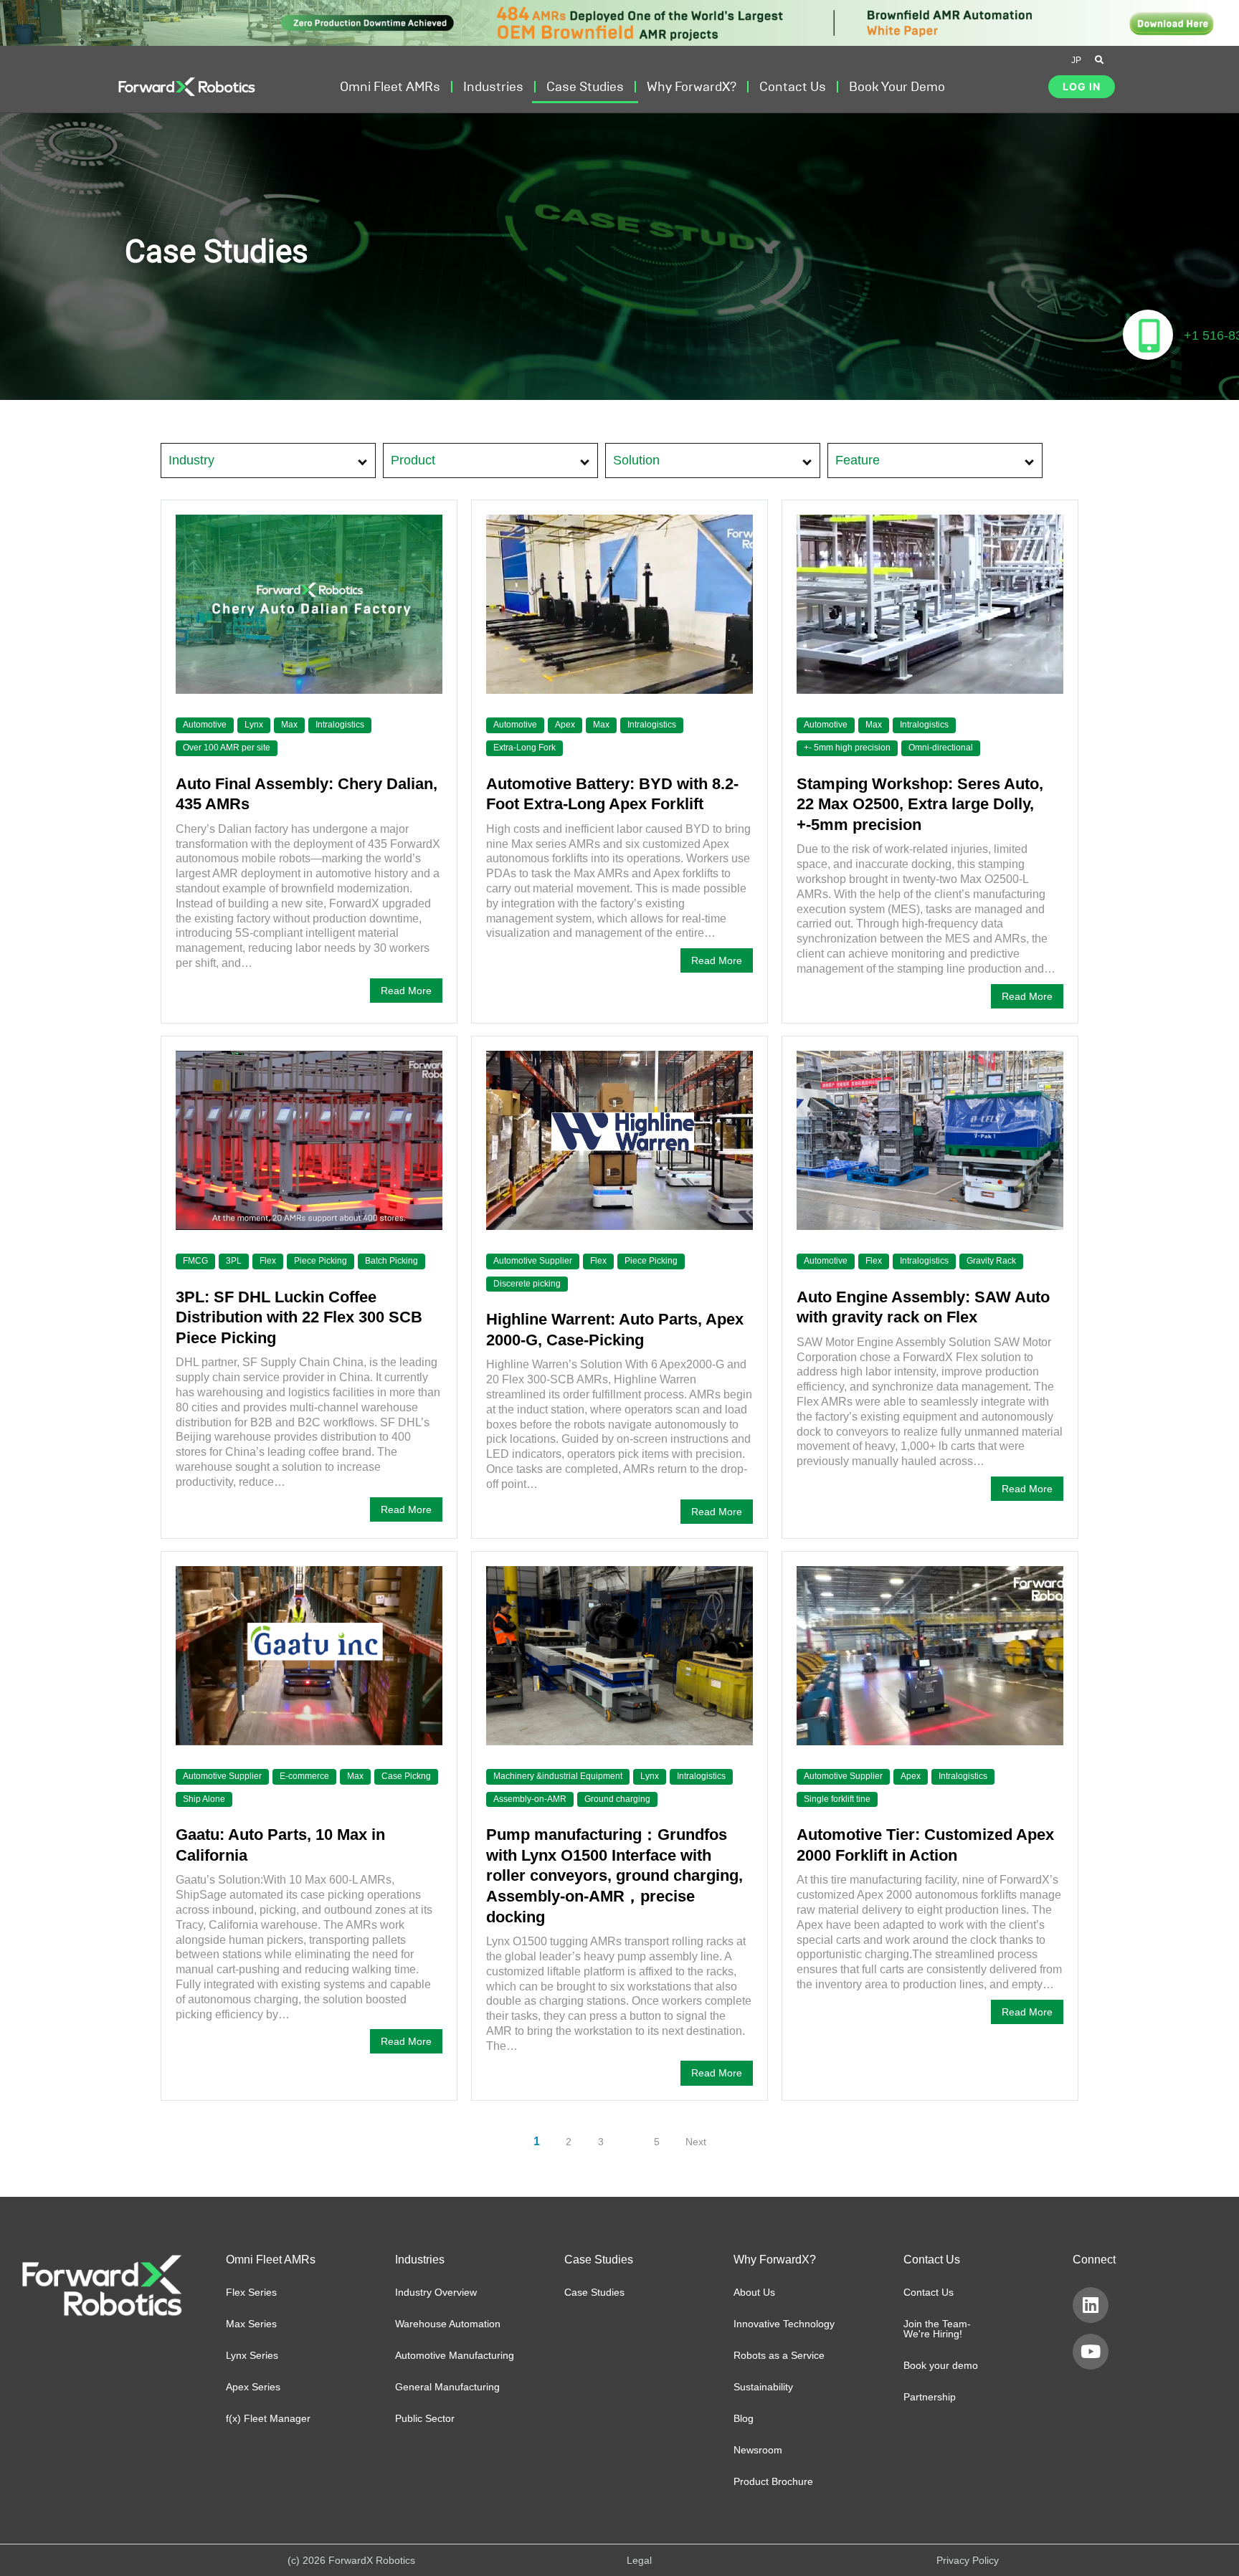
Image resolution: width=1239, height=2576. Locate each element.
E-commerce (304, 1776)
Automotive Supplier (533, 1261)
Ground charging (617, 1799)
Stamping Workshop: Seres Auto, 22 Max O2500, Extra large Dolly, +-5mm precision (920, 804)
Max (289, 725)
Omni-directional (941, 748)
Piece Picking (321, 1261)
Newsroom (758, 2450)
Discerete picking (527, 1284)
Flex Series (251, 2292)
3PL (234, 1261)
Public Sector (425, 2418)
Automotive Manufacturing (455, 2355)
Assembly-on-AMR (530, 1799)
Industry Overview (436, 2292)
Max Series (251, 2324)
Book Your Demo (897, 87)
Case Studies (585, 87)
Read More (406, 991)
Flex (268, 1261)
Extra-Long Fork (524, 748)
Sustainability (763, 2387)
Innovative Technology (784, 2324)
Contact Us (929, 2292)
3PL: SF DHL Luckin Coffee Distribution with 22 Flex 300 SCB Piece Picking (299, 1317)
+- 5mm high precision (847, 748)
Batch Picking (391, 1261)
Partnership (930, 2397)
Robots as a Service (779, 2355)
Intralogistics (340, 725)
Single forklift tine (837, 1799)
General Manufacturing (447, 2387)
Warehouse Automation (448, 2324)
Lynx (254, 725)
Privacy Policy (968, 2560)
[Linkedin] (1091, 2305)
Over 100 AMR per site (227, 748)
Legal (639, 2560)
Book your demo (941, 2365)
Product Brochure (773, 2481)
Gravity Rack (991, 1261)
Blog (744, 2418)
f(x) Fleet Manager (268, 2418)
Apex (565, 725)
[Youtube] (1091, 2352)
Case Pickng (406, 1776)
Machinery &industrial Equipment (558, 1776)
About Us (754, 2292)
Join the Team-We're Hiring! (937, 2329)
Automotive (205, 725)
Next (696, 2142)
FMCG (195, 1261)
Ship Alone (204, 1799)
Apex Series (253, 2387)
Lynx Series (252, 2355)
